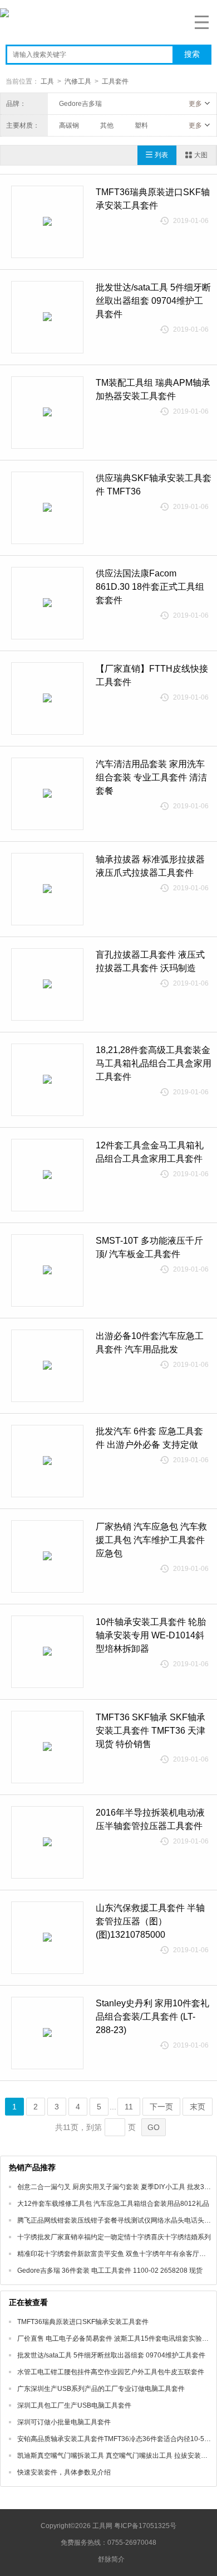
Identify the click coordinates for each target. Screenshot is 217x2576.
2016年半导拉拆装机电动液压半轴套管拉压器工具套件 (150, 1819)
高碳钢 (69, 125)
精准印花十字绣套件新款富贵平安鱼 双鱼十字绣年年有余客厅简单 (115, 2254)
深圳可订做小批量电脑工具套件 (64, 2422)
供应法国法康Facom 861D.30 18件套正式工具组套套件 (150, 587)
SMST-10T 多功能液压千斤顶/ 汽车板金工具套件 (149, 1247)
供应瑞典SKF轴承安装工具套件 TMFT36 (154, 485)
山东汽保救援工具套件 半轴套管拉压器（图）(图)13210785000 (150, 1921)
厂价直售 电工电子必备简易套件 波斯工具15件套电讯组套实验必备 (116, 2339)
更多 (195, 104)
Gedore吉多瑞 (80, 104)
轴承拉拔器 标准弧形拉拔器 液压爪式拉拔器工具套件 (150, 866)
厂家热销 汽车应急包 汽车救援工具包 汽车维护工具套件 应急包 (151, 1540)
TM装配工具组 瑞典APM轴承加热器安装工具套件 (153, 389)
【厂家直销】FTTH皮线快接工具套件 (152, 675)
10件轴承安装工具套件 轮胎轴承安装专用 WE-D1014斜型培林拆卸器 (151, 1635)
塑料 (141, 125)
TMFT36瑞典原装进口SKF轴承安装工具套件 (153, 199)
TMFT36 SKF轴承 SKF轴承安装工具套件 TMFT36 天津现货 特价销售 (151, 1731)
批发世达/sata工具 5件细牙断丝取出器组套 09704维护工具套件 (153, 301)
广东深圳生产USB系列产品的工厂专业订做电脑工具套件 (101, 2389)
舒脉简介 (111, 2559)
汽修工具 (78, 81)
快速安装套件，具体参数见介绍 (64, 2472)
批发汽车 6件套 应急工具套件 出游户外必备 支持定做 (149, 1438)
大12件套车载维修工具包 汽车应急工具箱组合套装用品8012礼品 (113, 2204)
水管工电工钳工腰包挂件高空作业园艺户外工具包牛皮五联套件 (111, 2372)
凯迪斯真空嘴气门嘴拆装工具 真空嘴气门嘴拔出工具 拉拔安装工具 (116, 2456)
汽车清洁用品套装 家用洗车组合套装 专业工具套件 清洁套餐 (151, 777)
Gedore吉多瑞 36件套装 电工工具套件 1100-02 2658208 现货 (110, 2271)
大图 (201, 155)
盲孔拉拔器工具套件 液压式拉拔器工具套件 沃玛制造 (150, 961)
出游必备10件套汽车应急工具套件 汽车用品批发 (150, 1343)
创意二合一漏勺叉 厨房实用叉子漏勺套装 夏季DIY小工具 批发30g (115, 2187)
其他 (107, 125)
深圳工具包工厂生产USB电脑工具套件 (74, 2405)
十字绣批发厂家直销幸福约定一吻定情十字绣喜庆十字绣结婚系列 (114, 2237)
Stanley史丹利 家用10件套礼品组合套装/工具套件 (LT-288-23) (152, 2017)
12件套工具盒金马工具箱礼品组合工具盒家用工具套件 (150, 1152)
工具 (47, 81)
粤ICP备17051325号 (145, 2526)
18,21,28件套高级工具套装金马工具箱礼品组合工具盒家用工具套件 (154, 1063)
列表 (161, 155)
